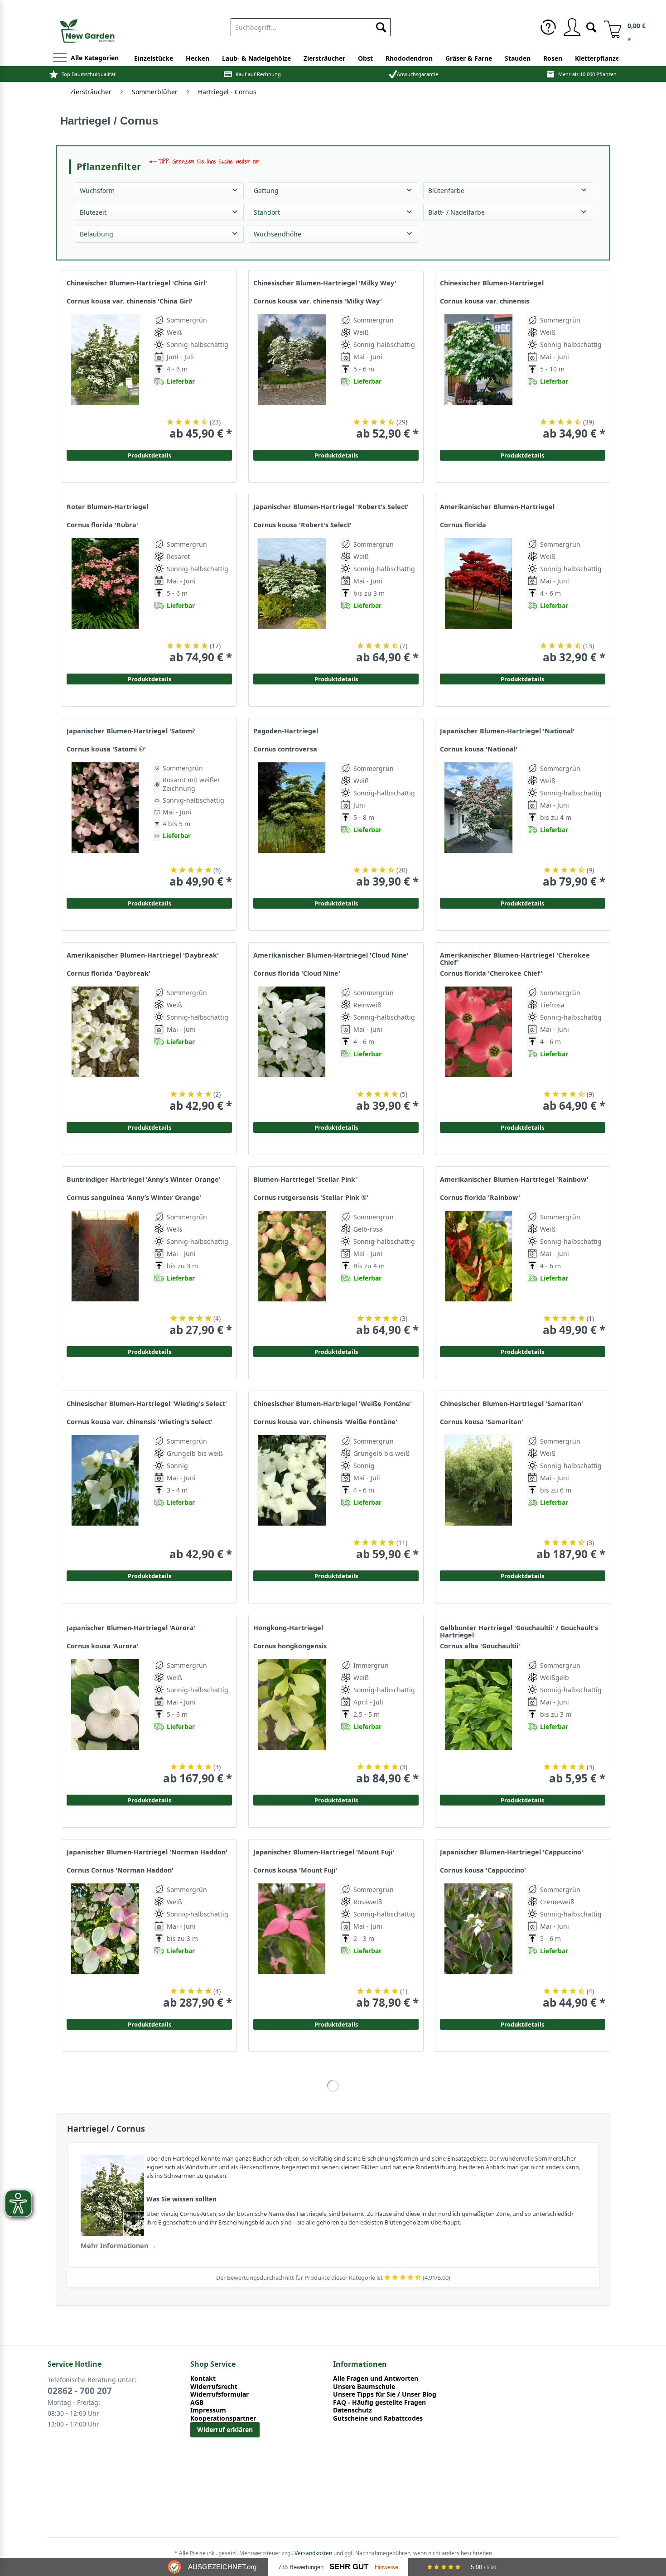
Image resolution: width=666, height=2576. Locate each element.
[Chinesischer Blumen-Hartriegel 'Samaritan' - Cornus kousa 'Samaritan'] (478, 1498)
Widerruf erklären (225, 2429)
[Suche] (591, 26)
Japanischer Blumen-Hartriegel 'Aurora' (131, 1628)
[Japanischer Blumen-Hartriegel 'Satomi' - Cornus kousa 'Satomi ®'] (105, 825)
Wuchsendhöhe (277, 234)
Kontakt (203, 2379)
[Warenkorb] (609, 27)
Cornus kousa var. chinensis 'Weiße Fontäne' (325, 1422)
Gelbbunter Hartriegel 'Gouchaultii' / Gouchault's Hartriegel (519, 1632)
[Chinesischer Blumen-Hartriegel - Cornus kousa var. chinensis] (478, 377)
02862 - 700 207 (80, 2391)
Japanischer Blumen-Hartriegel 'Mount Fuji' (324, 1852)
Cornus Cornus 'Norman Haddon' (120, 1870)
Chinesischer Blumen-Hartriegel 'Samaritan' (512, 1404)
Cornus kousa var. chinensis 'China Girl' (130, 301)
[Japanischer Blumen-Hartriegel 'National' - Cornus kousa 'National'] (478, 825)
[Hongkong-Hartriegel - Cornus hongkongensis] (292, 1722)
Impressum (208, 2410)
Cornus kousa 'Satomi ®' (106, 749)
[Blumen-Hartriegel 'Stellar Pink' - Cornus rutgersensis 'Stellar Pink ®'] (292, 1274)
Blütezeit (93, 212)
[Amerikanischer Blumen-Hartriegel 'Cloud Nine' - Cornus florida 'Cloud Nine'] (292, 1049)
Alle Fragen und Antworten (376, 2379)
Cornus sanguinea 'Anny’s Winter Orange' (134, 1198)
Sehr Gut (349, 2567)
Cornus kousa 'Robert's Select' (302, 525)
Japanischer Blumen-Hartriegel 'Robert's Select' (331, 507)
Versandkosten (313, 2553)
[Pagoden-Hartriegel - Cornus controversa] (292, 825)
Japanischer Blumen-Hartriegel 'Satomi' (131, 731)
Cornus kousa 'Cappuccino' (483, 1870)
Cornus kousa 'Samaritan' (482, 1422)
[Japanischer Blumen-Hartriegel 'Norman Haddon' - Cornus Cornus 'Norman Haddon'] (105, 1946)
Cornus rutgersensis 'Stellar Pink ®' (311, 1198)
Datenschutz (352, 2410)
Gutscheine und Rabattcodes (378, 2418)
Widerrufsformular (220, 2394)
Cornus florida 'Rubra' (102, 525)
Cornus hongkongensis (290, 1646)
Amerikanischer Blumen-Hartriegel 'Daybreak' (143, 955)
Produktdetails (522, 455)
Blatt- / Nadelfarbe (456, 212)
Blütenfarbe (446, 190)
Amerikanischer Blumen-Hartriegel (497, 507)
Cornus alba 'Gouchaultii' (480, 1646)
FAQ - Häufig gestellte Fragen (379, 2403)
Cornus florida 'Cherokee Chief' (491, 973)
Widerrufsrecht (214, 2387)
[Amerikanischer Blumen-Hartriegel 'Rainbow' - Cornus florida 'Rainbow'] (478, 1274)
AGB (197, 2403)
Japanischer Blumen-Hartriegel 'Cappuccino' (512, 1852)
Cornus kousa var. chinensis (485, 301)
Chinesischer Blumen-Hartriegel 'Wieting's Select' (147, 1404)
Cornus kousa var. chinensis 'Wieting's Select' (140, 1422)
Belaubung (97, 234)
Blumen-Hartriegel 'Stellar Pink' (305, 1180)
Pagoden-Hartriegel (286, 731)
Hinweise (386, 2567)
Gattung (266, 190)
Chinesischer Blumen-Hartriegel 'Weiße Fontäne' (333, 1404)
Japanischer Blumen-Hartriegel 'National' (507, 731)
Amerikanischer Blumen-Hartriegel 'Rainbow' (514, 1180)
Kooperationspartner (223, 2418)
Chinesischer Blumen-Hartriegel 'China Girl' (137, 283)
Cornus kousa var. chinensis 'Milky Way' (318, 301)
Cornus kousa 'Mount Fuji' (295, 1870)
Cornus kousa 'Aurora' (103, 1646)
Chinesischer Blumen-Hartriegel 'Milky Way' (325, 283)
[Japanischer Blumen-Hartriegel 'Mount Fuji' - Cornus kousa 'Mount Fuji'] (292, 1946)
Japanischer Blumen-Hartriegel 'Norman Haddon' (147, 1852)
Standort (267, 212)
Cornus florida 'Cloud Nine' (297, 973)
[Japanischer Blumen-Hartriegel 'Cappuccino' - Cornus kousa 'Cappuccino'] (478, 1946)
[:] (565, 402)
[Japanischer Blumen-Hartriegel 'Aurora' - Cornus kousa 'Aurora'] (105, 1722)
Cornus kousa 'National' (479, 749)
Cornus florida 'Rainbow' (480, 1198)
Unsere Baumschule (364, 2387)
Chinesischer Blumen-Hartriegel (492, 283)
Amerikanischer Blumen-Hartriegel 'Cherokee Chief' (515, 959)
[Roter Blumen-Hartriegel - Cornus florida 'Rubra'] (105, 601)
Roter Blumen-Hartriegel (107, 507)
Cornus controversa (285, 749)
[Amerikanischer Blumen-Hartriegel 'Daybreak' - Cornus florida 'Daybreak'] (105, 1049)
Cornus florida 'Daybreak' (109, 973)
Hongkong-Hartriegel (288, 1628)
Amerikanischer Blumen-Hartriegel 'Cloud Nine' (331, 955)
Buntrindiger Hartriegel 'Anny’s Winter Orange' (144, 1180)
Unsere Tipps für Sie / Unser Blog (385, 2394)
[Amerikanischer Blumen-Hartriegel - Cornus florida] (478, 601)
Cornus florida (463, 525)
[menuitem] (311, 25)
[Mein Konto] (572, 27)
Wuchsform (97, 190)
